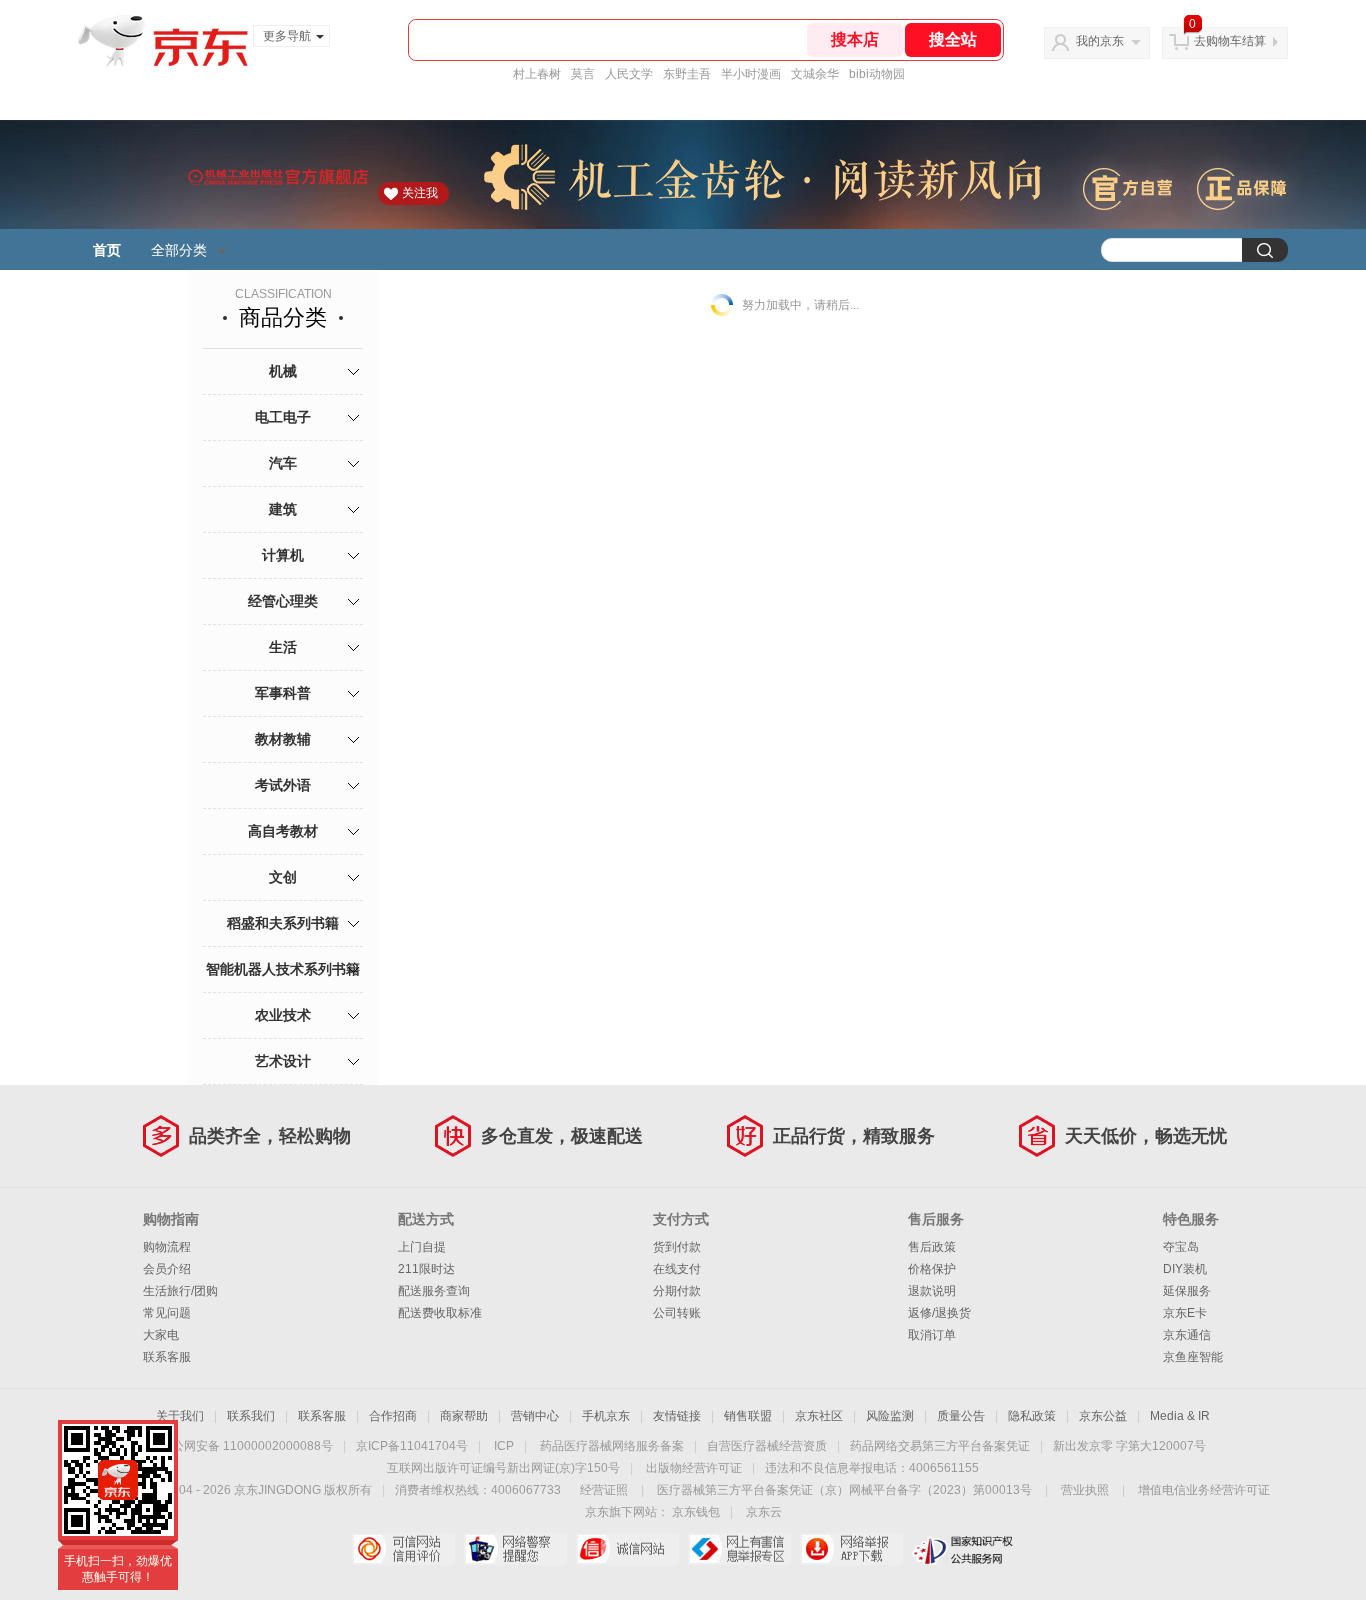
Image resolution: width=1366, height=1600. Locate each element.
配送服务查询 (434, 1291)
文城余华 (815, 74)
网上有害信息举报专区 (739, 1549)
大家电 (161, 1335)
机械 (283, 371)
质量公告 (961, 1416)
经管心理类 (283, 601)
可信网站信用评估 (403, 1549)
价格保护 (932, 1269)
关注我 (420, 193)
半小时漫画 (751, 74)
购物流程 (167, 1247)
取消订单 (932, 1335)
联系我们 (251, 1416)
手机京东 (606, 1416)
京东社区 (819, 1416)
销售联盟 (748, 1416)
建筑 (283, 509)
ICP (504, 1446)
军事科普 (283, 693)
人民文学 (629, 74)
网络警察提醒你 (515, 1549)
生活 (283, 647)
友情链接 (677, 1416)
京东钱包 (696, 1512)
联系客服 (167, 1357)
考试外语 (283, 785)
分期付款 (677, 1291)
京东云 (764, 1512)
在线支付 (677, 1269)
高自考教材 (283, 831)
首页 (107, 250)
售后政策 (932, 1247)
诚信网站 (627, 1549)
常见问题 (167, 1313)
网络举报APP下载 (851, 1549)
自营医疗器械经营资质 (767, 1446)
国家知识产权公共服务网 (963, 1549)
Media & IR (1180, 1416)
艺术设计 (283, 1061)
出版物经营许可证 (694, 1468)
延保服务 (1187, 1291)
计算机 (283, 555)
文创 (283, 877)
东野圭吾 (687, 74)
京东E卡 (1185, 1313)
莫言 (583, 74)
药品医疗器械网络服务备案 (612, 1446)
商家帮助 (464, 1416)
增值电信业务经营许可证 (1204, 1490)
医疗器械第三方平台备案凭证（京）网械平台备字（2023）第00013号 (844, 1490)
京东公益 (1103, 1416)
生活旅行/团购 (180, 1291)
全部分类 (179, 250)
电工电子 (283, 417)
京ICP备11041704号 (412, 1446)
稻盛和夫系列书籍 (283, 923)
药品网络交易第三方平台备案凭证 (940, 1446)
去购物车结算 (1230, 41)
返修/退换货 (939, 1313)
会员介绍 (167, 1269)
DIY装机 (1185, 1269)
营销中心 (535, 1416)
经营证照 (604, 1490)
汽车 (283, 463)
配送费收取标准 (440, 1313)
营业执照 (1085, 1490)
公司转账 (677, 1313)
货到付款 (677, 1247)
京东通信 (1187, 1335)
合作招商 (393, 1416)
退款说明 (932, 1291)
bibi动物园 (877, 74)
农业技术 (283, 1015)
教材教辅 (283, 739)
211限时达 (426, 1269)
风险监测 (890, 1416)
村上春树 (537, 74)
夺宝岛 (1181, 1247)
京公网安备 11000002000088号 (246, 1446)
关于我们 (180, 1416)
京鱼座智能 (1193, 1357)
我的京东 (1100, 41)
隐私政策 (1032, 1416)
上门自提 (422, 1247)
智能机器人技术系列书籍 (283, 969)
